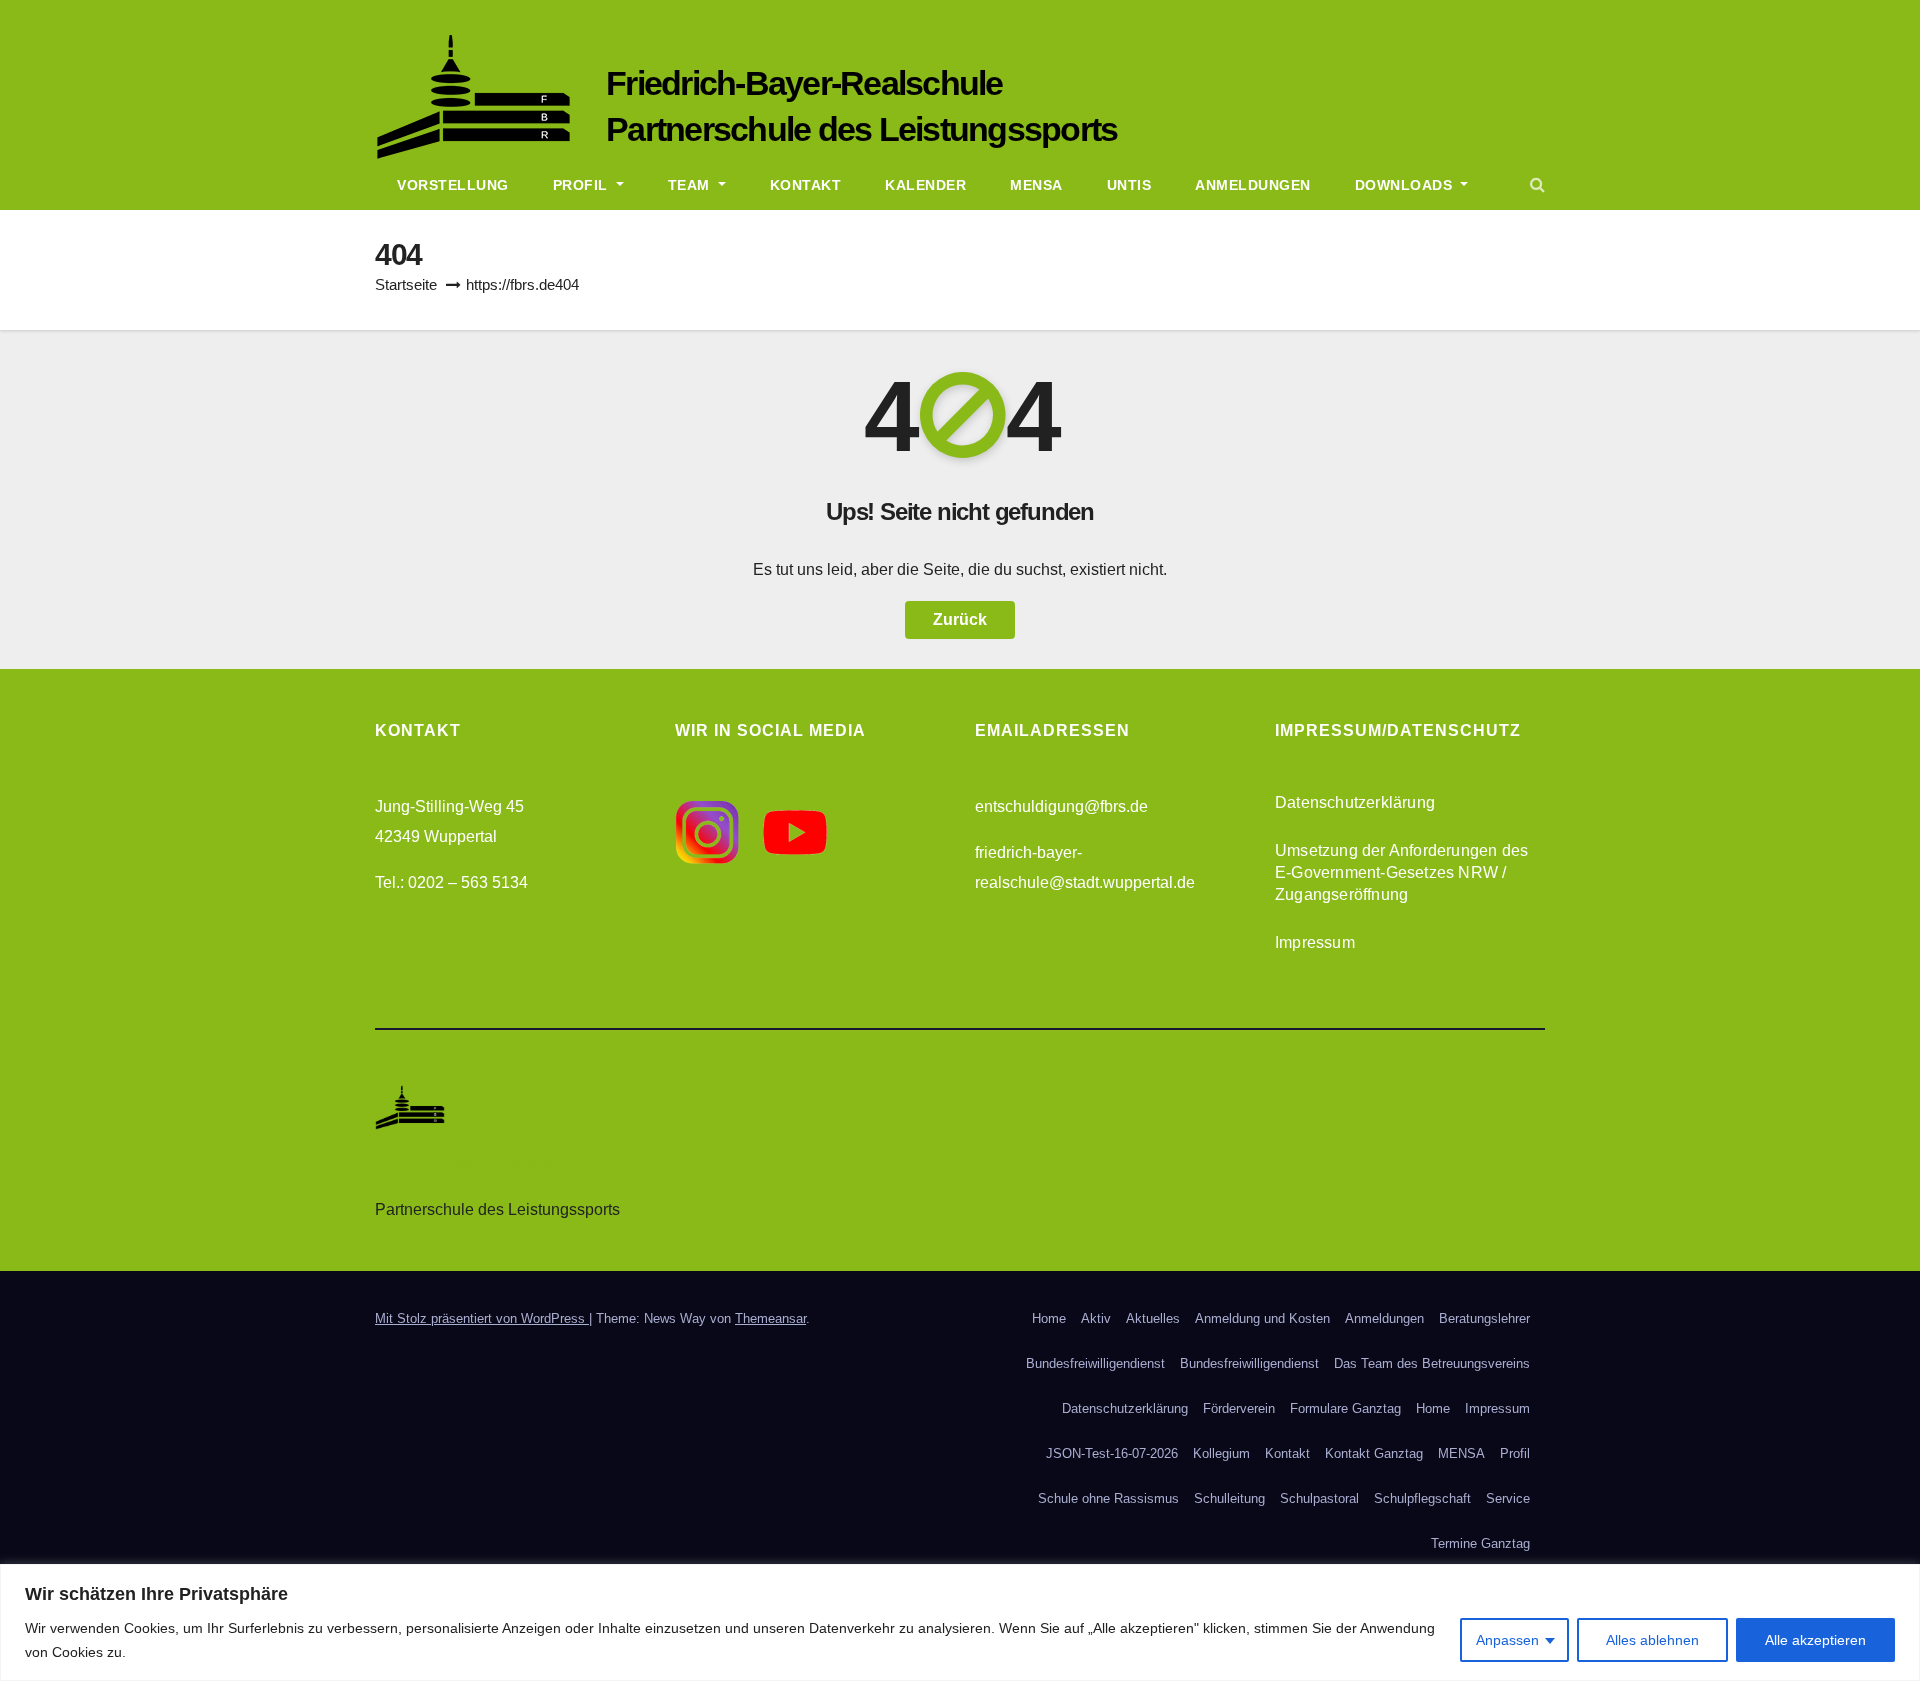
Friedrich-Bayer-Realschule (804, 83)
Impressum (1315, 942)
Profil (583, 185)
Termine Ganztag (1480, 1543)
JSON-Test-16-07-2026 (1112, 1453)
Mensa (1036, 185)
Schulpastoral (1319, 1498)
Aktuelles (1153, 1318)
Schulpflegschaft (1422, 1498)
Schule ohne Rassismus (1108, 1498)
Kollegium (1221, 1453)
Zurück (960, 619)
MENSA (1461, 1453)
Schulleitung (1229, 1498)
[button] (1537, 184)
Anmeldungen (1253, 185)
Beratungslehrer (1484, 1318)
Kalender (925, 185)
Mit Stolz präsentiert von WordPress (482, 1318)
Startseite (406, 284)
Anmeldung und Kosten (1262, 1318)
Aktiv (1096, 1318)
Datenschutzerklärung (1355, 802)
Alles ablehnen (1652, 1640)
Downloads (1406, 185)
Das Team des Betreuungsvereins (1432, 1363)
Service (1508, 1498)
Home (1049, 1318)
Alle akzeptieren (1815, 1640)
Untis (1129, 185)
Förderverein (1239, 1408)
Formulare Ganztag (1345, 1408)
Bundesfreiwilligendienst (1095, 1363)
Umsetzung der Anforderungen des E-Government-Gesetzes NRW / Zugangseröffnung (1401, 872)
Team (691, 185)
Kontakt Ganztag (1374, 1453)
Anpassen (1507, 1640)
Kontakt (806, 185)
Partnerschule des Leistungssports (861, 129)
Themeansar (770, 1318)
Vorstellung (453, 185)
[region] (960, 1622)
